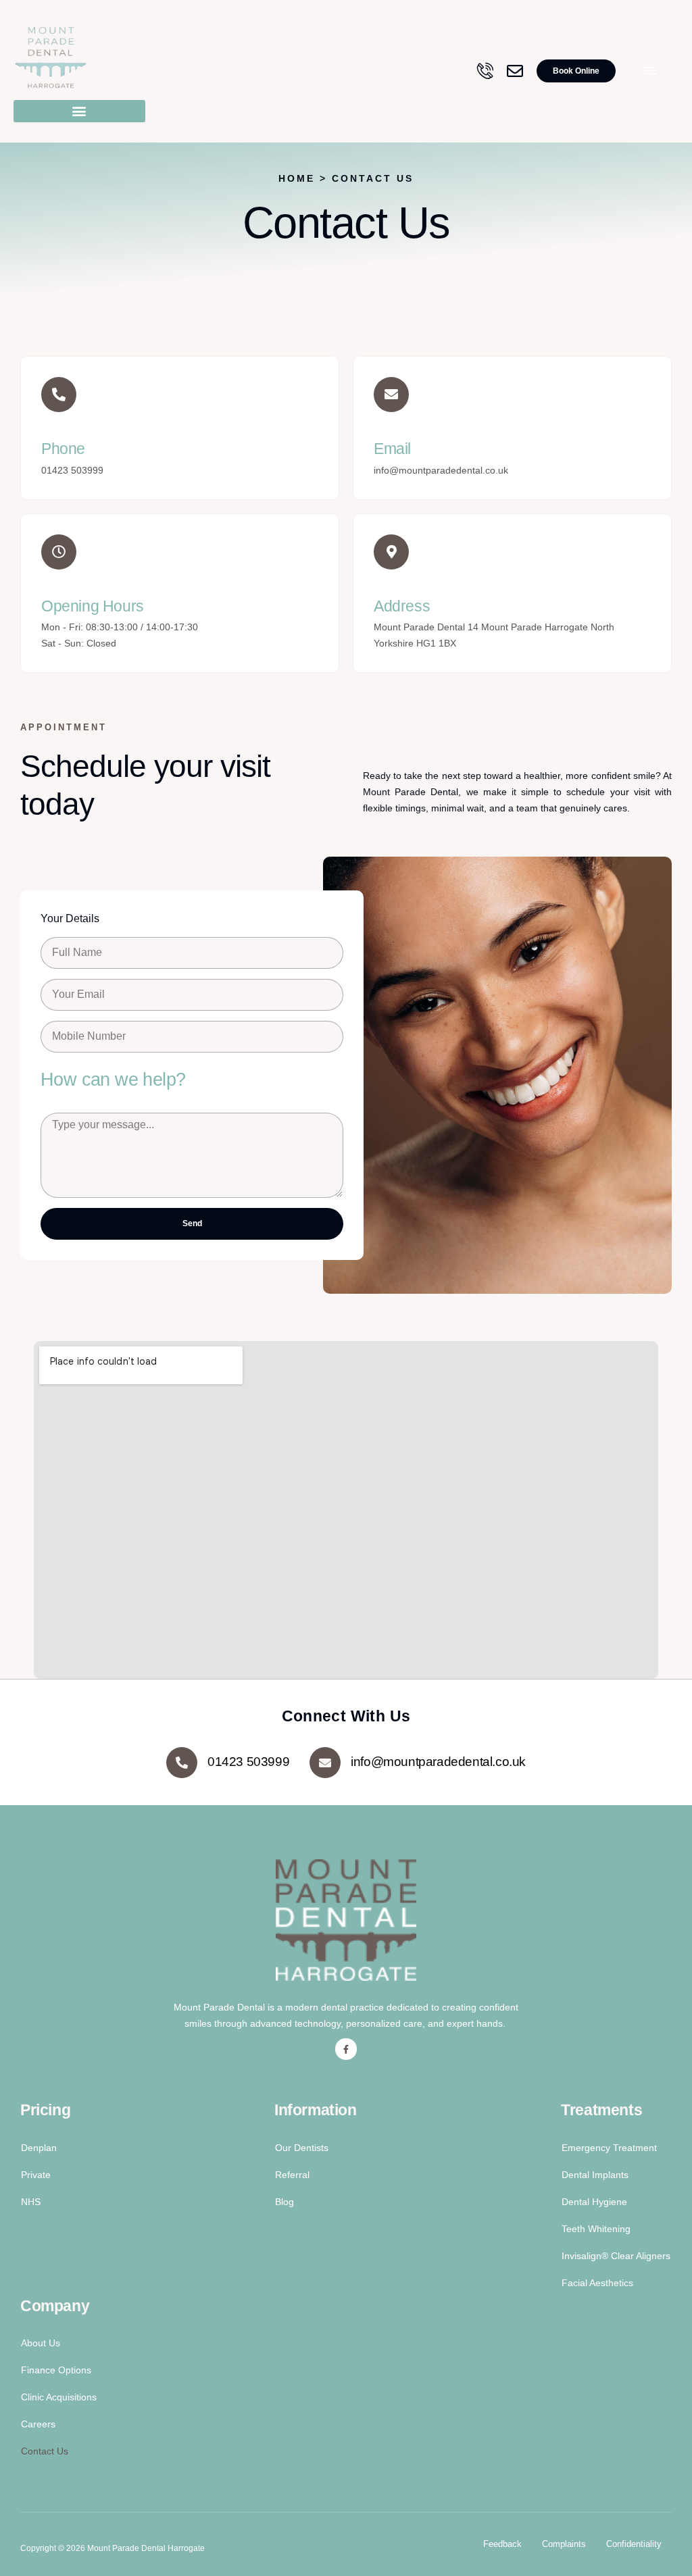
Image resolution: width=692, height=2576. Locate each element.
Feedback (502, 2544)
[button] (79, 111)
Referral (292, 2175)
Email (392, 449)
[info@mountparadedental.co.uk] (325, 1763)
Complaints (564, 2544)
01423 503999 (248, 1762)
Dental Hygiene (594, 2202)
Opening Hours (93, 606)
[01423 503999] (182, 1763)
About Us (41, 2343)
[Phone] (59, 395)
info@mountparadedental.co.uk (438, 1762)
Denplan (39, 2148)
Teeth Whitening (596, 2229)
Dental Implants (595, 2175)
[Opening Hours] (59, 552)
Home (299, 178)
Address (402, 606)
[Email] (391, 395)
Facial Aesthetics (597, 2283)
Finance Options (56, 2370)
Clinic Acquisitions (59, 2397)
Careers (38, 2424)
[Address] (391, 552)
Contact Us (45, 2451)
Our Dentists (302, 2148)
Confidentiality (634, 2544)
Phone (63, 449)
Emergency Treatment (609, 2148)
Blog (285, 2202)
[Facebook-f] (346, 2049)
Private (36, 2175)
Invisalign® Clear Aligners (616, 2256)
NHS (31, 2202)
